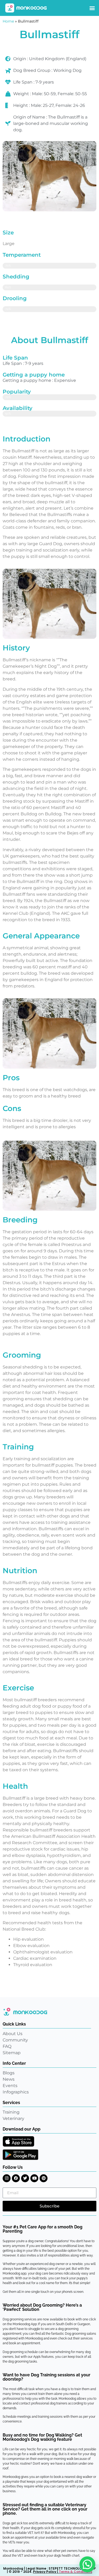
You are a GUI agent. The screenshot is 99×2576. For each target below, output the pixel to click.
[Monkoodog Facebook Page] (16, 2178)
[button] (92, 8)
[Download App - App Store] (18, 2141)
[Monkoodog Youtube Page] (34, 2178)
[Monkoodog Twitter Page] (25, 2178)
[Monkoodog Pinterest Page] (44, 2178)
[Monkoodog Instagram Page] (7, 2178)
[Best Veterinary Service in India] (26, 8)
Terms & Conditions (76, 2572)
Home (8, 21)
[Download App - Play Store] (20, 2155)
